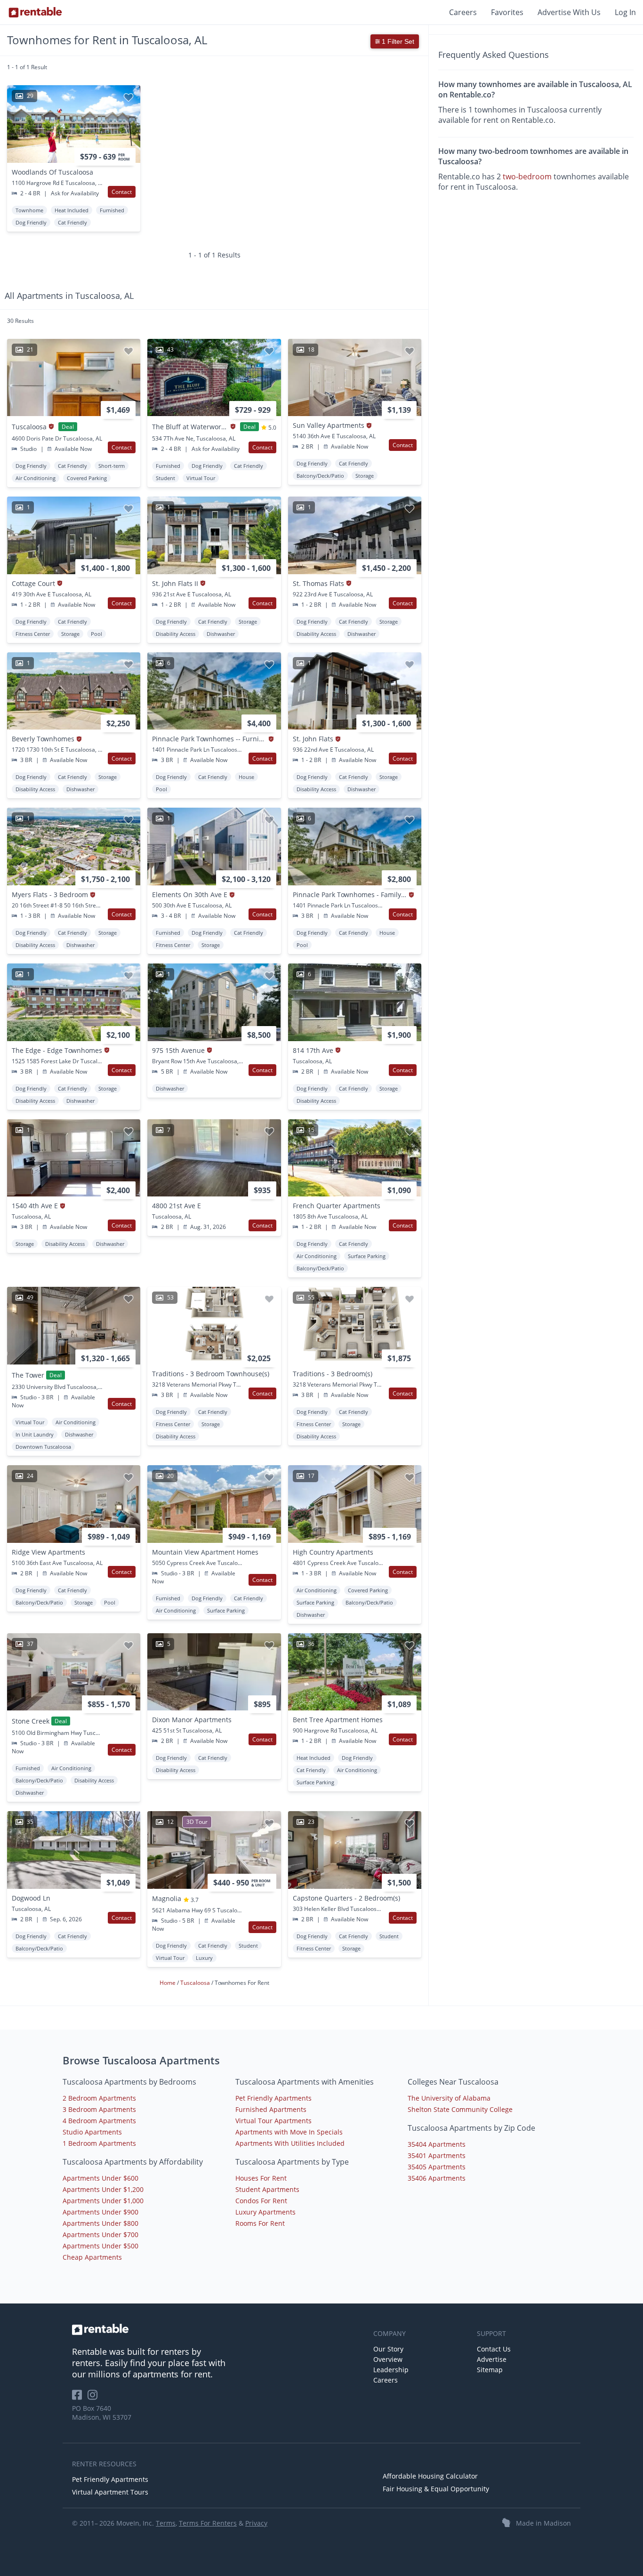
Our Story (388, 2349)
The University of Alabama (449, 2098)
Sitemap (490, 2370)
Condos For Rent (261, 2201)
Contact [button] (122, 192)
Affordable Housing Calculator (430, 2476)
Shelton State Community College (460, 2109)
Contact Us (494, 2349)
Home (168, 1983)
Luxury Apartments (265, 2212)
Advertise (492, 2359)
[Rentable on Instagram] (94, 2398)
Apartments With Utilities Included (290, 2143)
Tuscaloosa (196, 1983)
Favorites (507, 12)
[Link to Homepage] (35, 12)
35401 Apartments (437, 2155)
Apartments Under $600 (100, 2178)
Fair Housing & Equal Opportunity (436, 2489)
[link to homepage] (218, 2329)
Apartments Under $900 (100, 2212)
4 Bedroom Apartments (99, 2121)
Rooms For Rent (260, 2223)
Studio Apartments (92, 2132)
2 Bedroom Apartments (99, 2098)
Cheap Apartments (92, 2257)
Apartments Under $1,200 (103, 2189)
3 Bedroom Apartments (99, 2109)
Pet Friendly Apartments (273, 2098)
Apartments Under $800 (100, 2223)
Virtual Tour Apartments (273, 2121)
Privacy (256, 2523)
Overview (388, 2359)
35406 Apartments (437, 2178)
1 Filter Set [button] (397, 41)
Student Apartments (267, 2189)
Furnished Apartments (271, 2109)
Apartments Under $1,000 (103, 2201)
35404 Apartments (437, 2144)
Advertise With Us (569, 12)
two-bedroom (527, 177)
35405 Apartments (437, 2167)
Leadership (391, 2370)
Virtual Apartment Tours (110, 2492)
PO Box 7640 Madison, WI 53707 (102, 2413)
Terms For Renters (208, 2523)
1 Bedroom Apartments (99, 2143)
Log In (625, 12)
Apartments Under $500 (100, 2246)
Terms (166, 2523)
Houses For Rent (261, 2178)
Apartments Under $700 (100, 2235)
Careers (463, 12)
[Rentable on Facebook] (80, 2398)
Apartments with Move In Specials (289, 2132)
